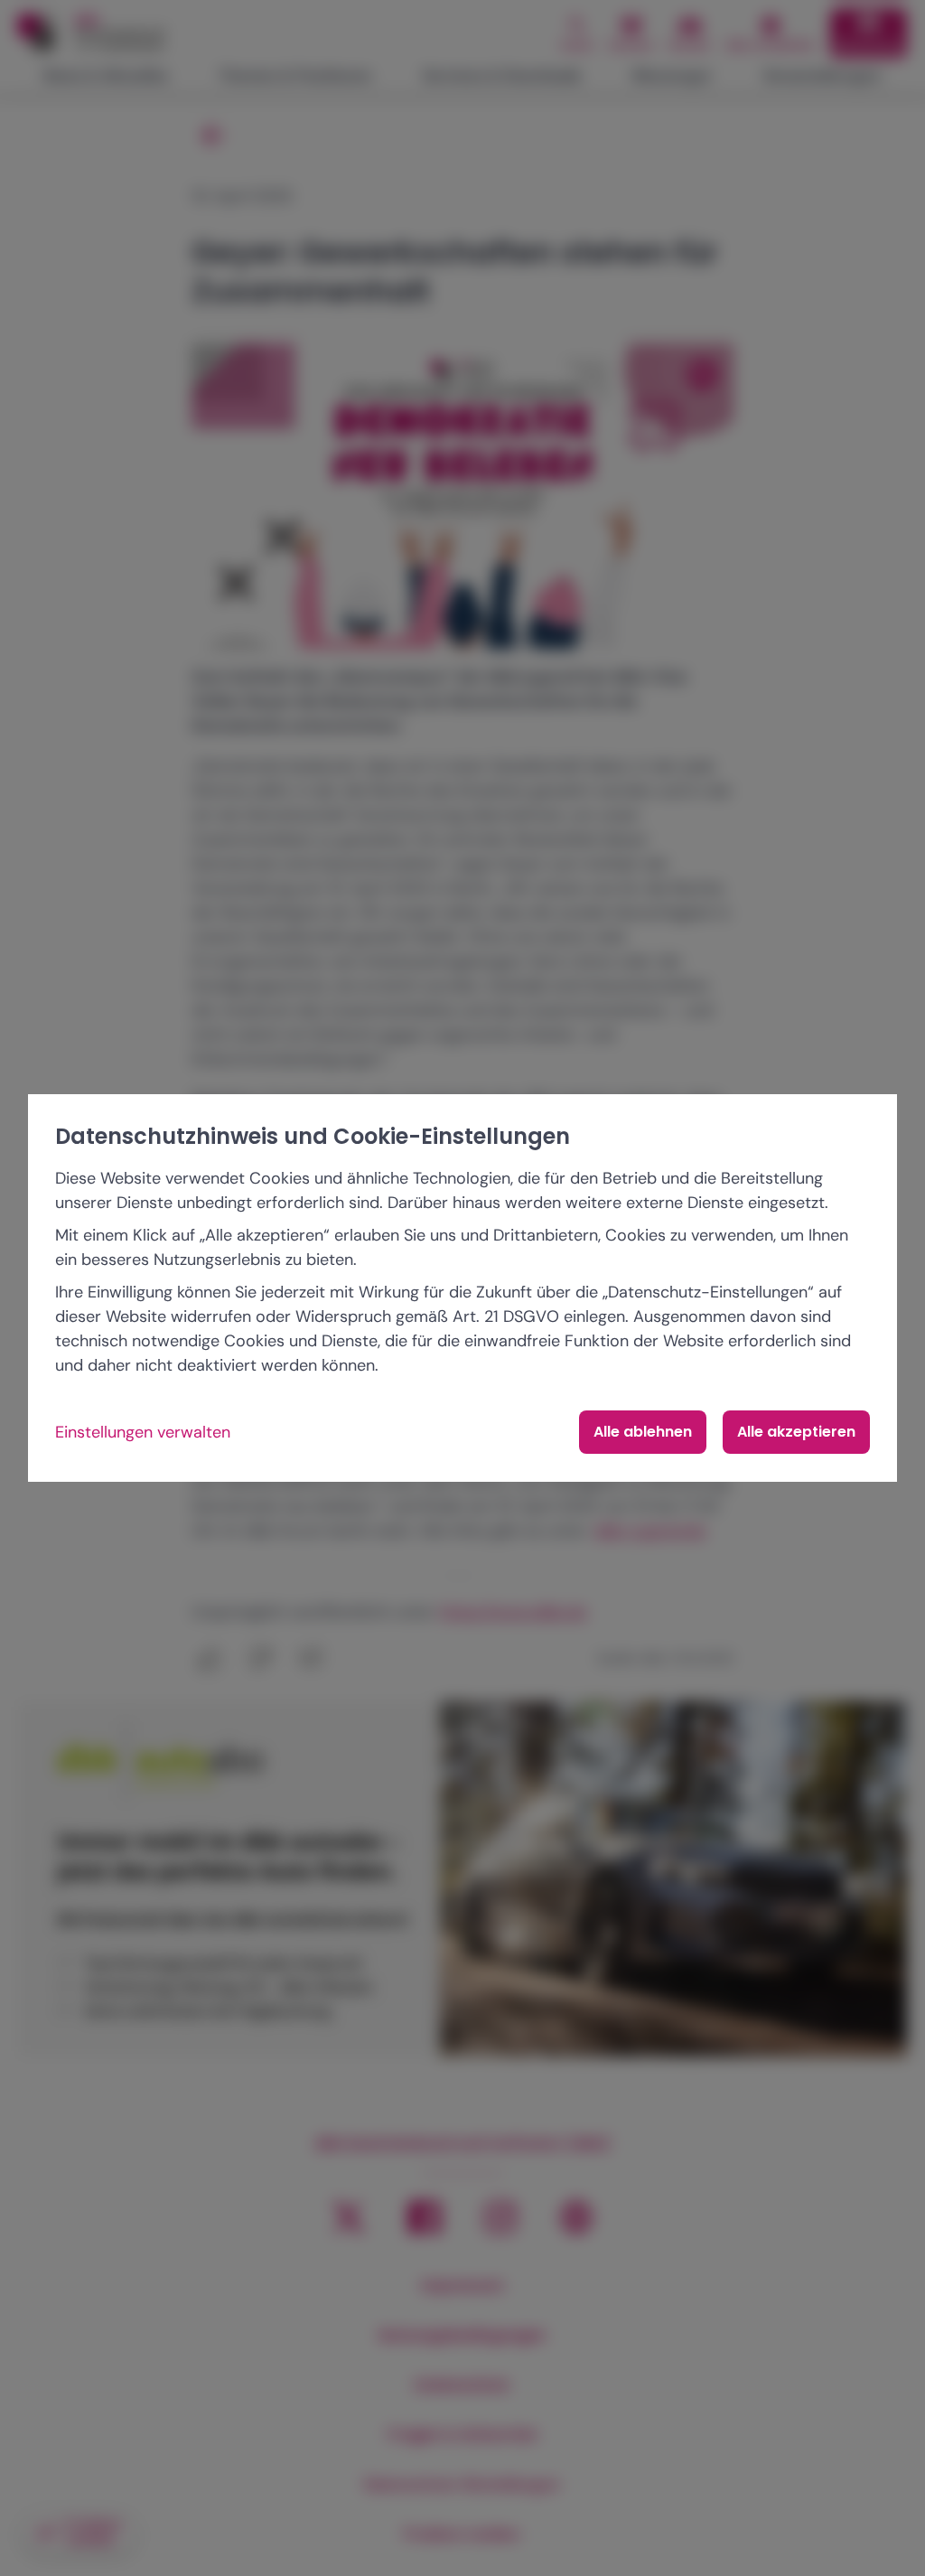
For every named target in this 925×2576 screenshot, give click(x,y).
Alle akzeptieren (796, 1432)
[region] (462, 1288)
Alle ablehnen (643, 1432)
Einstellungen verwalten (143, 1432)
